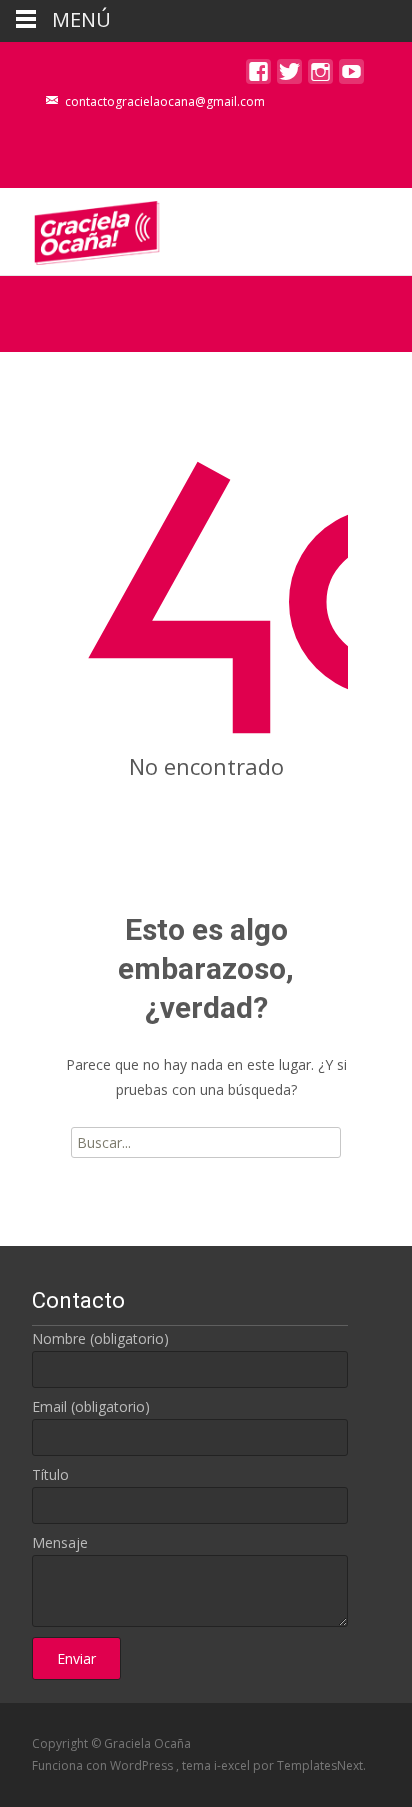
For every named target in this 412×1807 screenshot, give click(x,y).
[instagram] (320, 76)
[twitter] (289, 76)
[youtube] (351, 76)
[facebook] (258, 76)
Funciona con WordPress (104, 1765)
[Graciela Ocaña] (81, 228)
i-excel (233, 1765)
